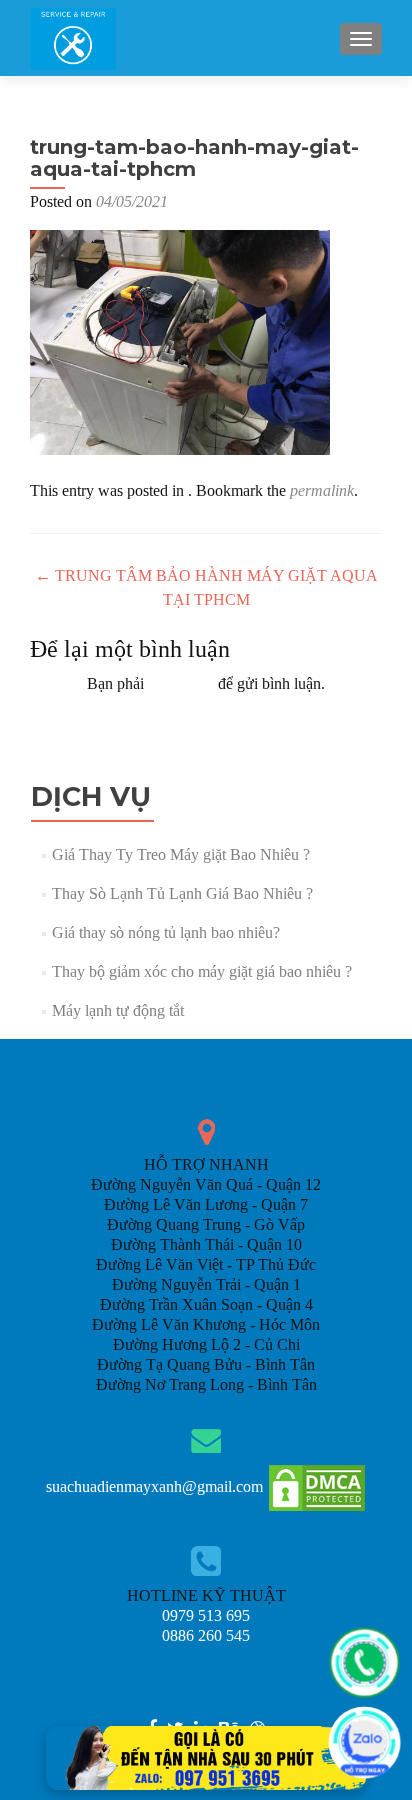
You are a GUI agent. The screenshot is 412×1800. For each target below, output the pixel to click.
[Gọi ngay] (364, 1662)
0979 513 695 (206, 1615)
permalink (322, 490)
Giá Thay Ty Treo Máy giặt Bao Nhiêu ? (181, 854)
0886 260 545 (206, 1635)
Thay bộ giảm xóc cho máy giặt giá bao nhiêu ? (202, 971)
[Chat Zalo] (364, 1742)
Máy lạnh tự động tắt (118, 1010)
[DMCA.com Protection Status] (317, 1486)
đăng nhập (181, 683)
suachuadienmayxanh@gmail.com (154, 1486)
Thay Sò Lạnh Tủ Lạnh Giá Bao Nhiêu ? (182, 893)
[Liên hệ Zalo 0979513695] (206, 1756)
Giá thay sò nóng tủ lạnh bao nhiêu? (166, 932)
